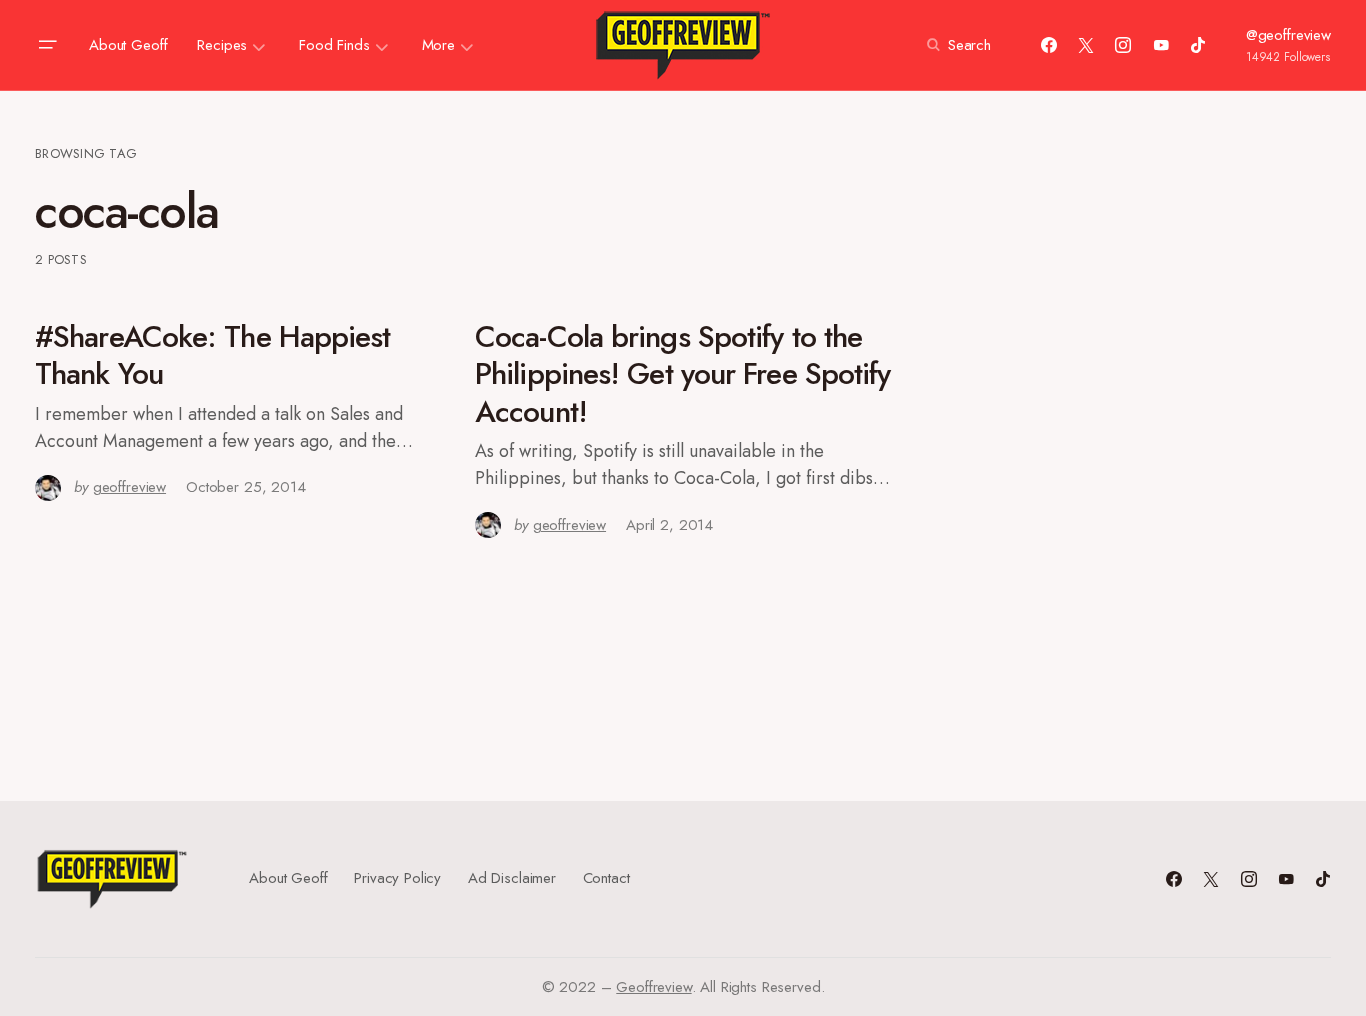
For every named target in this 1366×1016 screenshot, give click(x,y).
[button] (47, 45)
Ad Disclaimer (512, 878)
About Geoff (288, 878)
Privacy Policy (397, 878)
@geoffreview (1288, 35)
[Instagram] (1123, 45)
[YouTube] (1161, 45)
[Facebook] (1049, 45)
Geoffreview (653, 987)
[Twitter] (1086, 45)
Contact (606, 878)
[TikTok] (1198, 45)
